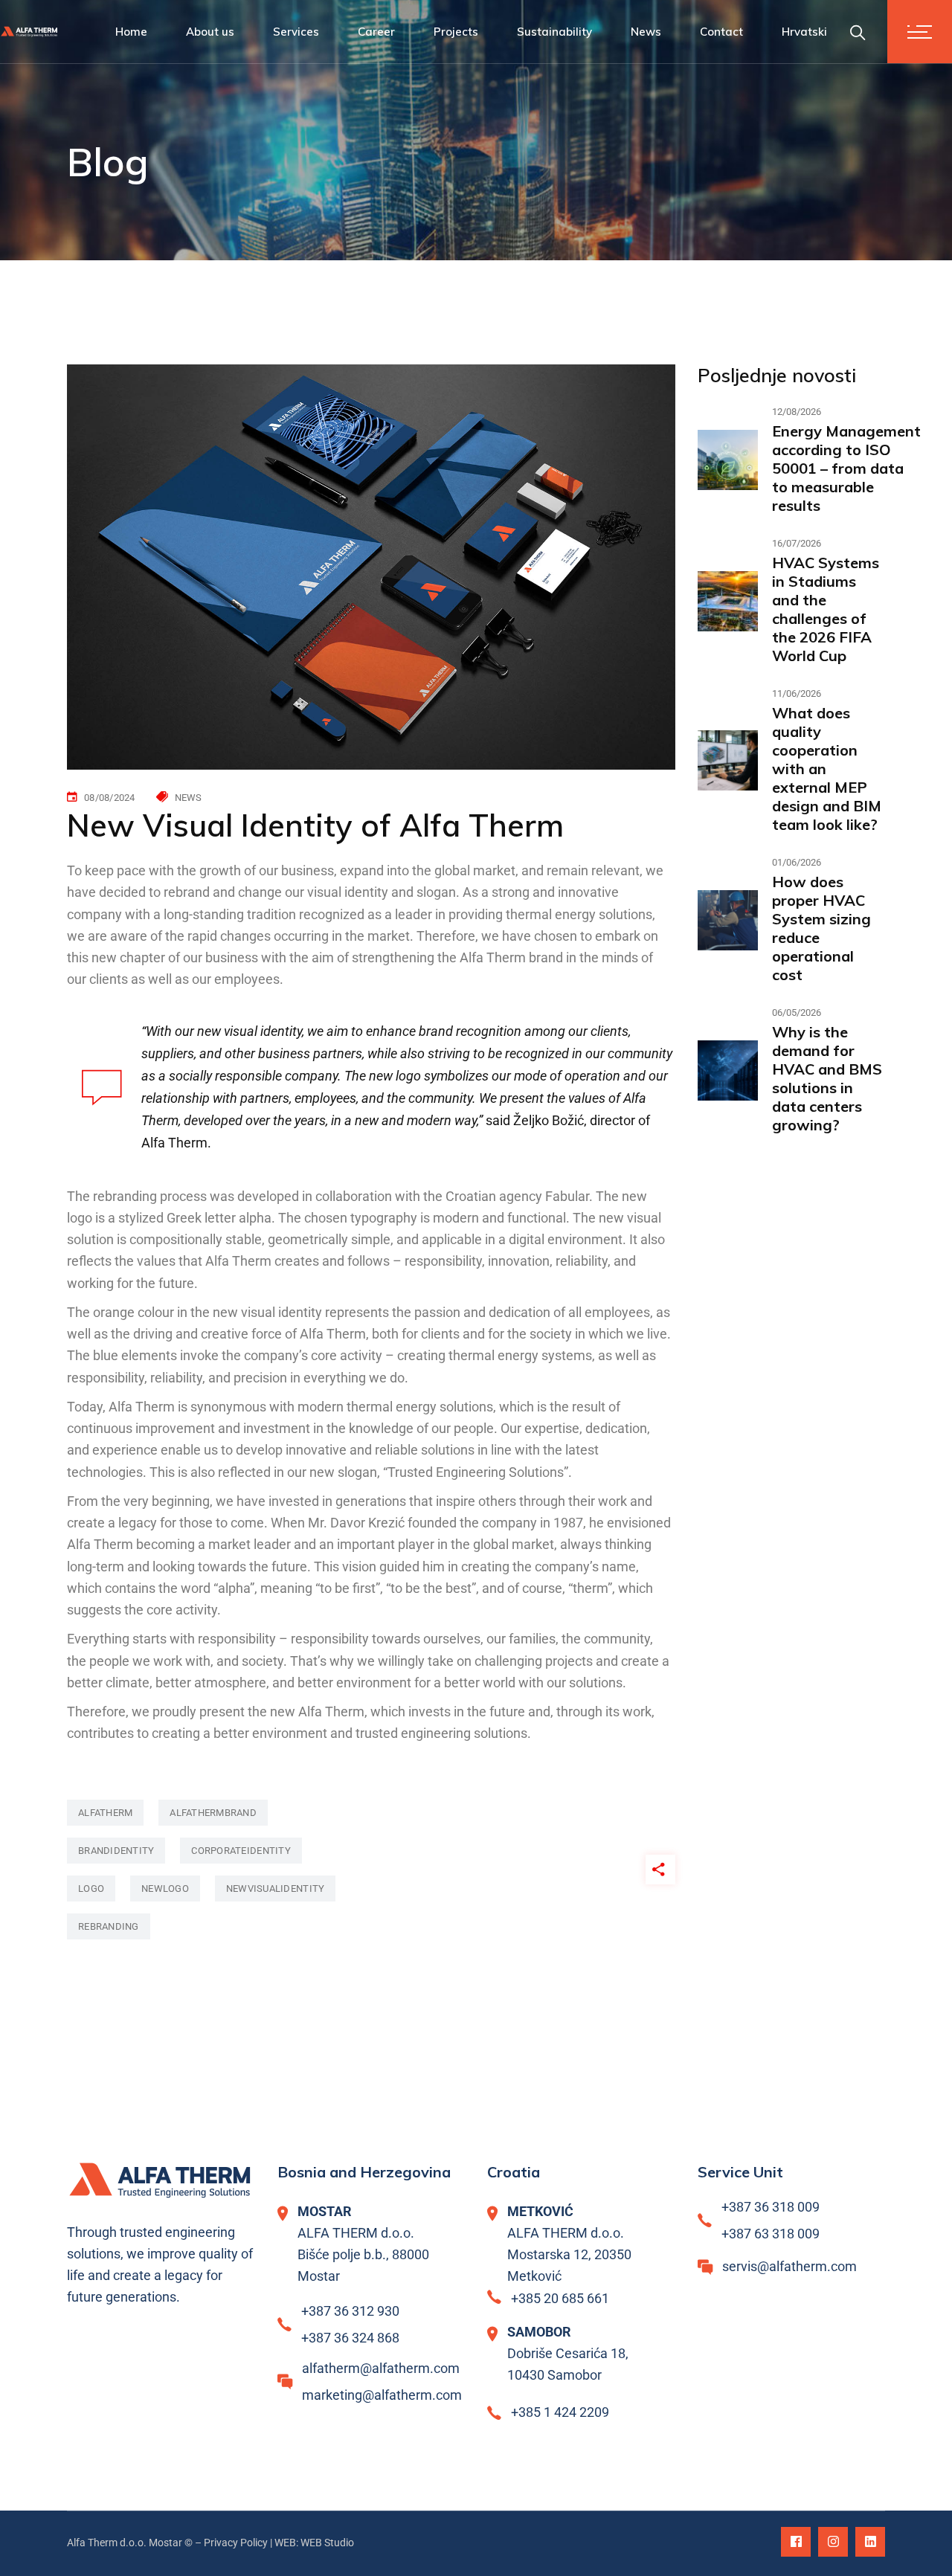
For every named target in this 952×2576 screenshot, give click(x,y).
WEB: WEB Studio (314, 2543)
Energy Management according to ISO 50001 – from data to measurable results (846, 468)
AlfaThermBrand (213, 1813)
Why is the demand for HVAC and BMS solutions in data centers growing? (827, 1078)
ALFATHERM (105, 1813)
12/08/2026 (797, 412)
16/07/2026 (797, 543)
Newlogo (165, 1888)
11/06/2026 (797, 693)
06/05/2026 (797, 1012)
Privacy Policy (236, 2543)
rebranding (109, 1926)
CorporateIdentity (241, 1851)
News (189, 798)
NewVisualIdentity (275, 1888)
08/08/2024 (110, 798)
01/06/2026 (797, 862)
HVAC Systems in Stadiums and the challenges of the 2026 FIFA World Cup (826, 609)
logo (91, 1888)
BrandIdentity (116, 1851)
